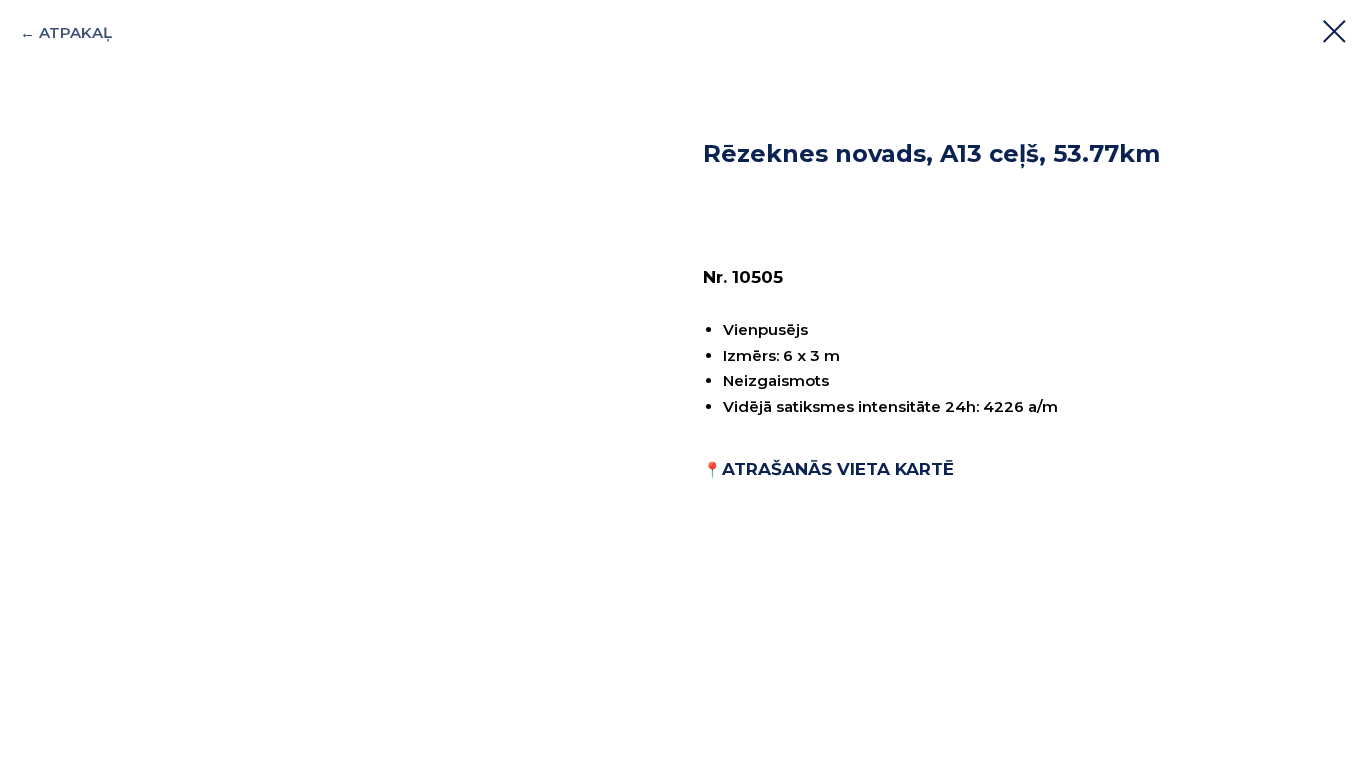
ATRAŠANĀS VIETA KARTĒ (838, 469)
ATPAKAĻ (75, 32)
